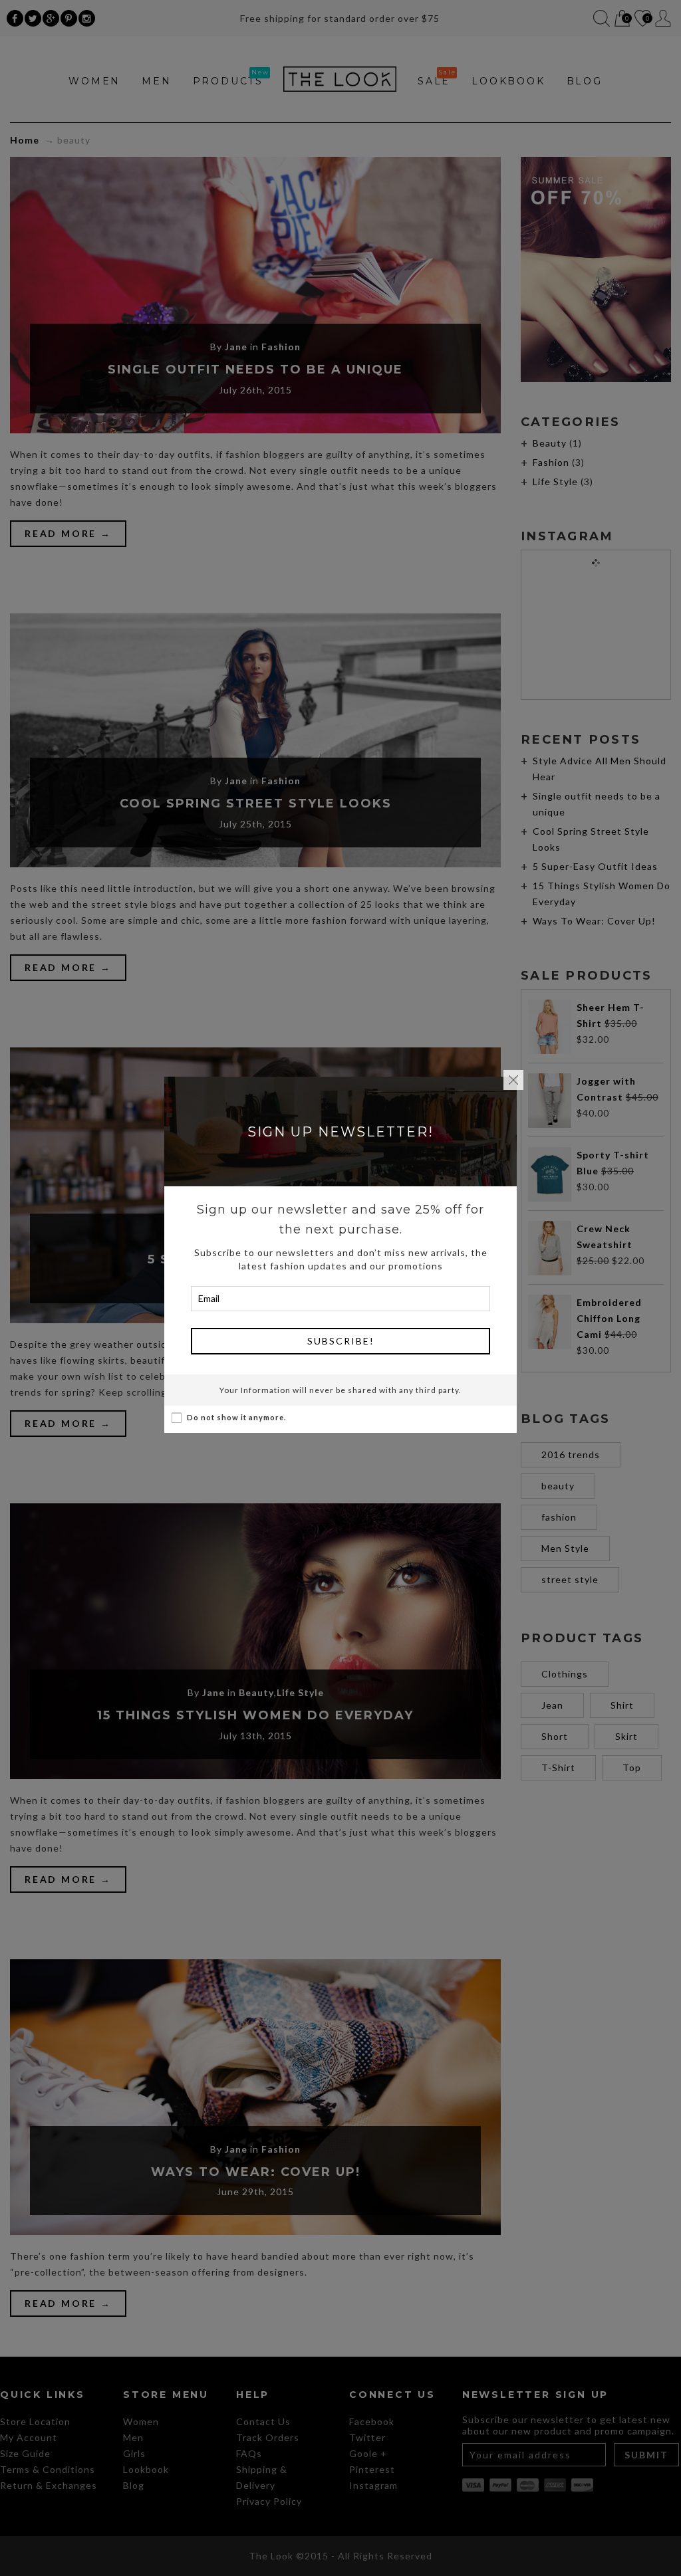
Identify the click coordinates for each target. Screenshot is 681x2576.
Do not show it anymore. (236, 1417)
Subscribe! (341, 1341)
